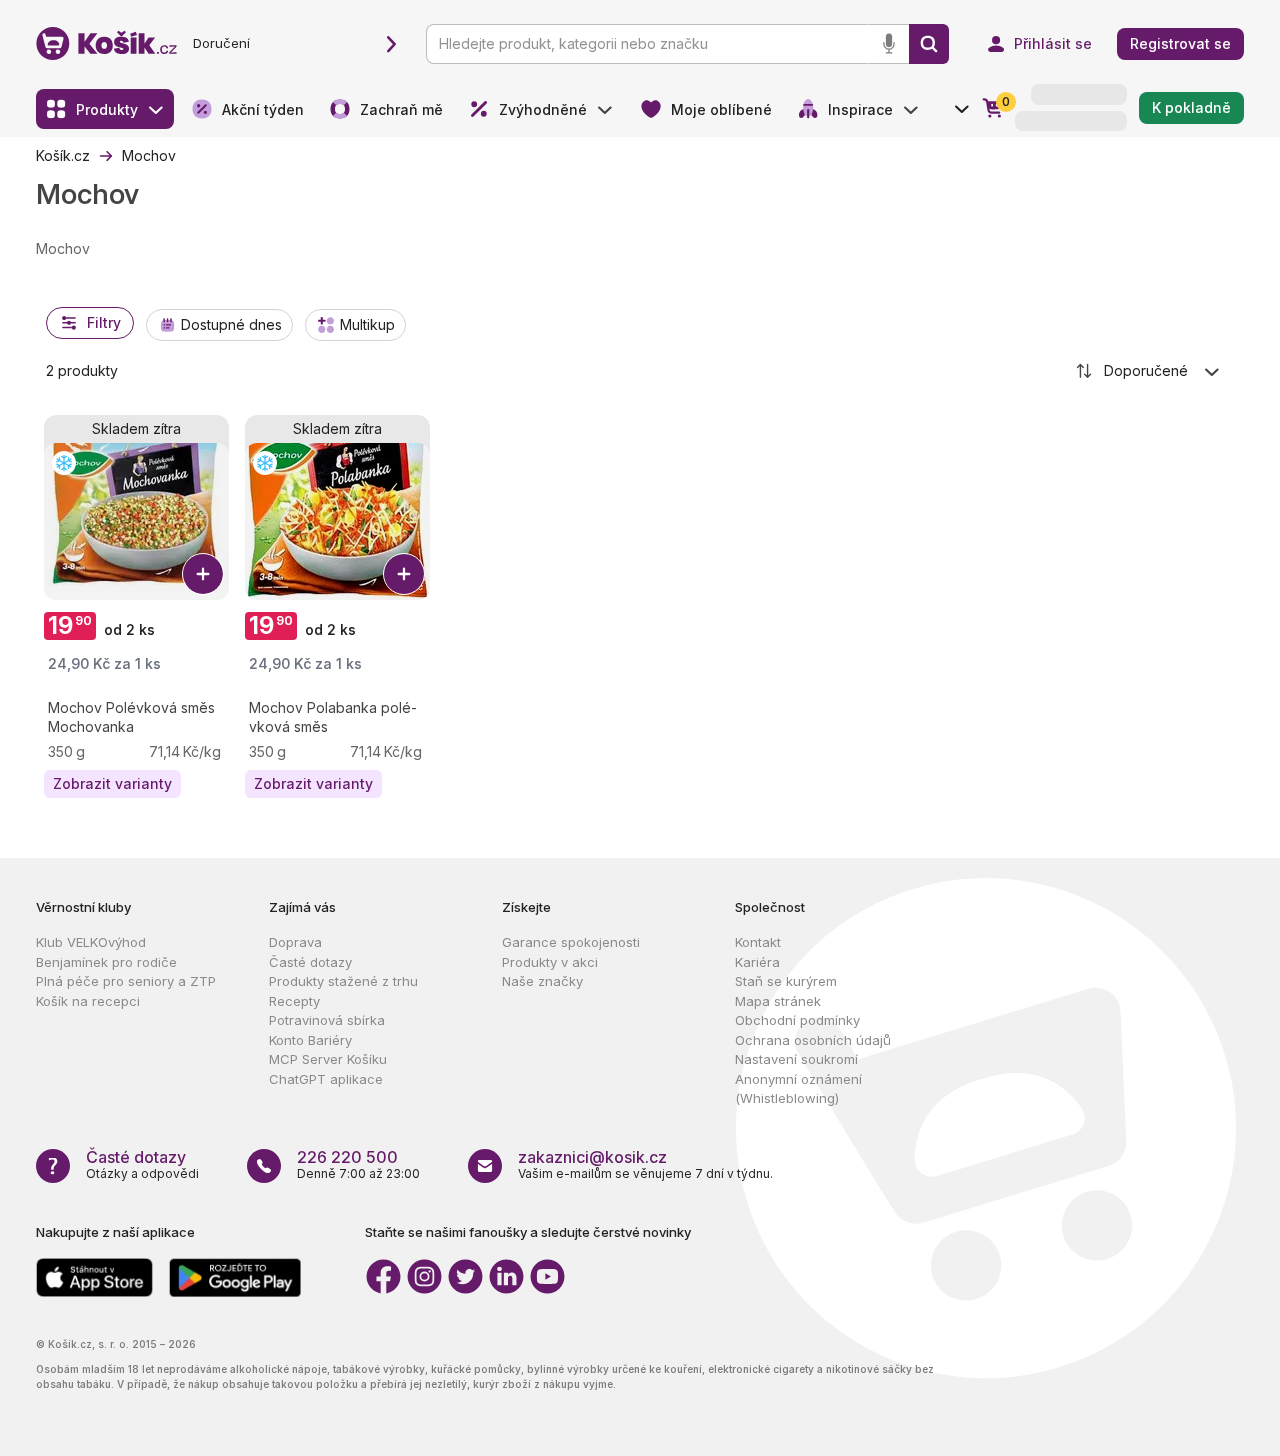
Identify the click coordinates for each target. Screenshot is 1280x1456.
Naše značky (542, 981)
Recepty (294, 1001)
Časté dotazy (310, 962)
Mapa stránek (778, 1001)
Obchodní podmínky (797, 1020)
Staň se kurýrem (786, 981)
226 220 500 (347, 1157)
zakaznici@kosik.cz (592, 1157)
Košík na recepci (88, 1001)
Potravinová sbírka (327, 1020)
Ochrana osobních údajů (813, 1040)
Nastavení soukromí (796, 1059)
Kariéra (757, 962)
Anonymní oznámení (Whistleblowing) (798, 1089)
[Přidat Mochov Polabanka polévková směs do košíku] (404, 574)
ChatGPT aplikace (326, 1079)
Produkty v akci (550, 962)
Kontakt (758, 942)
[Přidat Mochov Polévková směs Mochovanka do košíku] (203, 574)
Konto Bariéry (310, 1040)
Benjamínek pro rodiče (106, 962)
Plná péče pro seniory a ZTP (126, 981)
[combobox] (1149, 371)
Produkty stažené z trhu (343, 981)
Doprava (295, 942)
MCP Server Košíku (328, 1059)
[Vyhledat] (929, 44)
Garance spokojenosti (571, 942)
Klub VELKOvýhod (91, 942)
